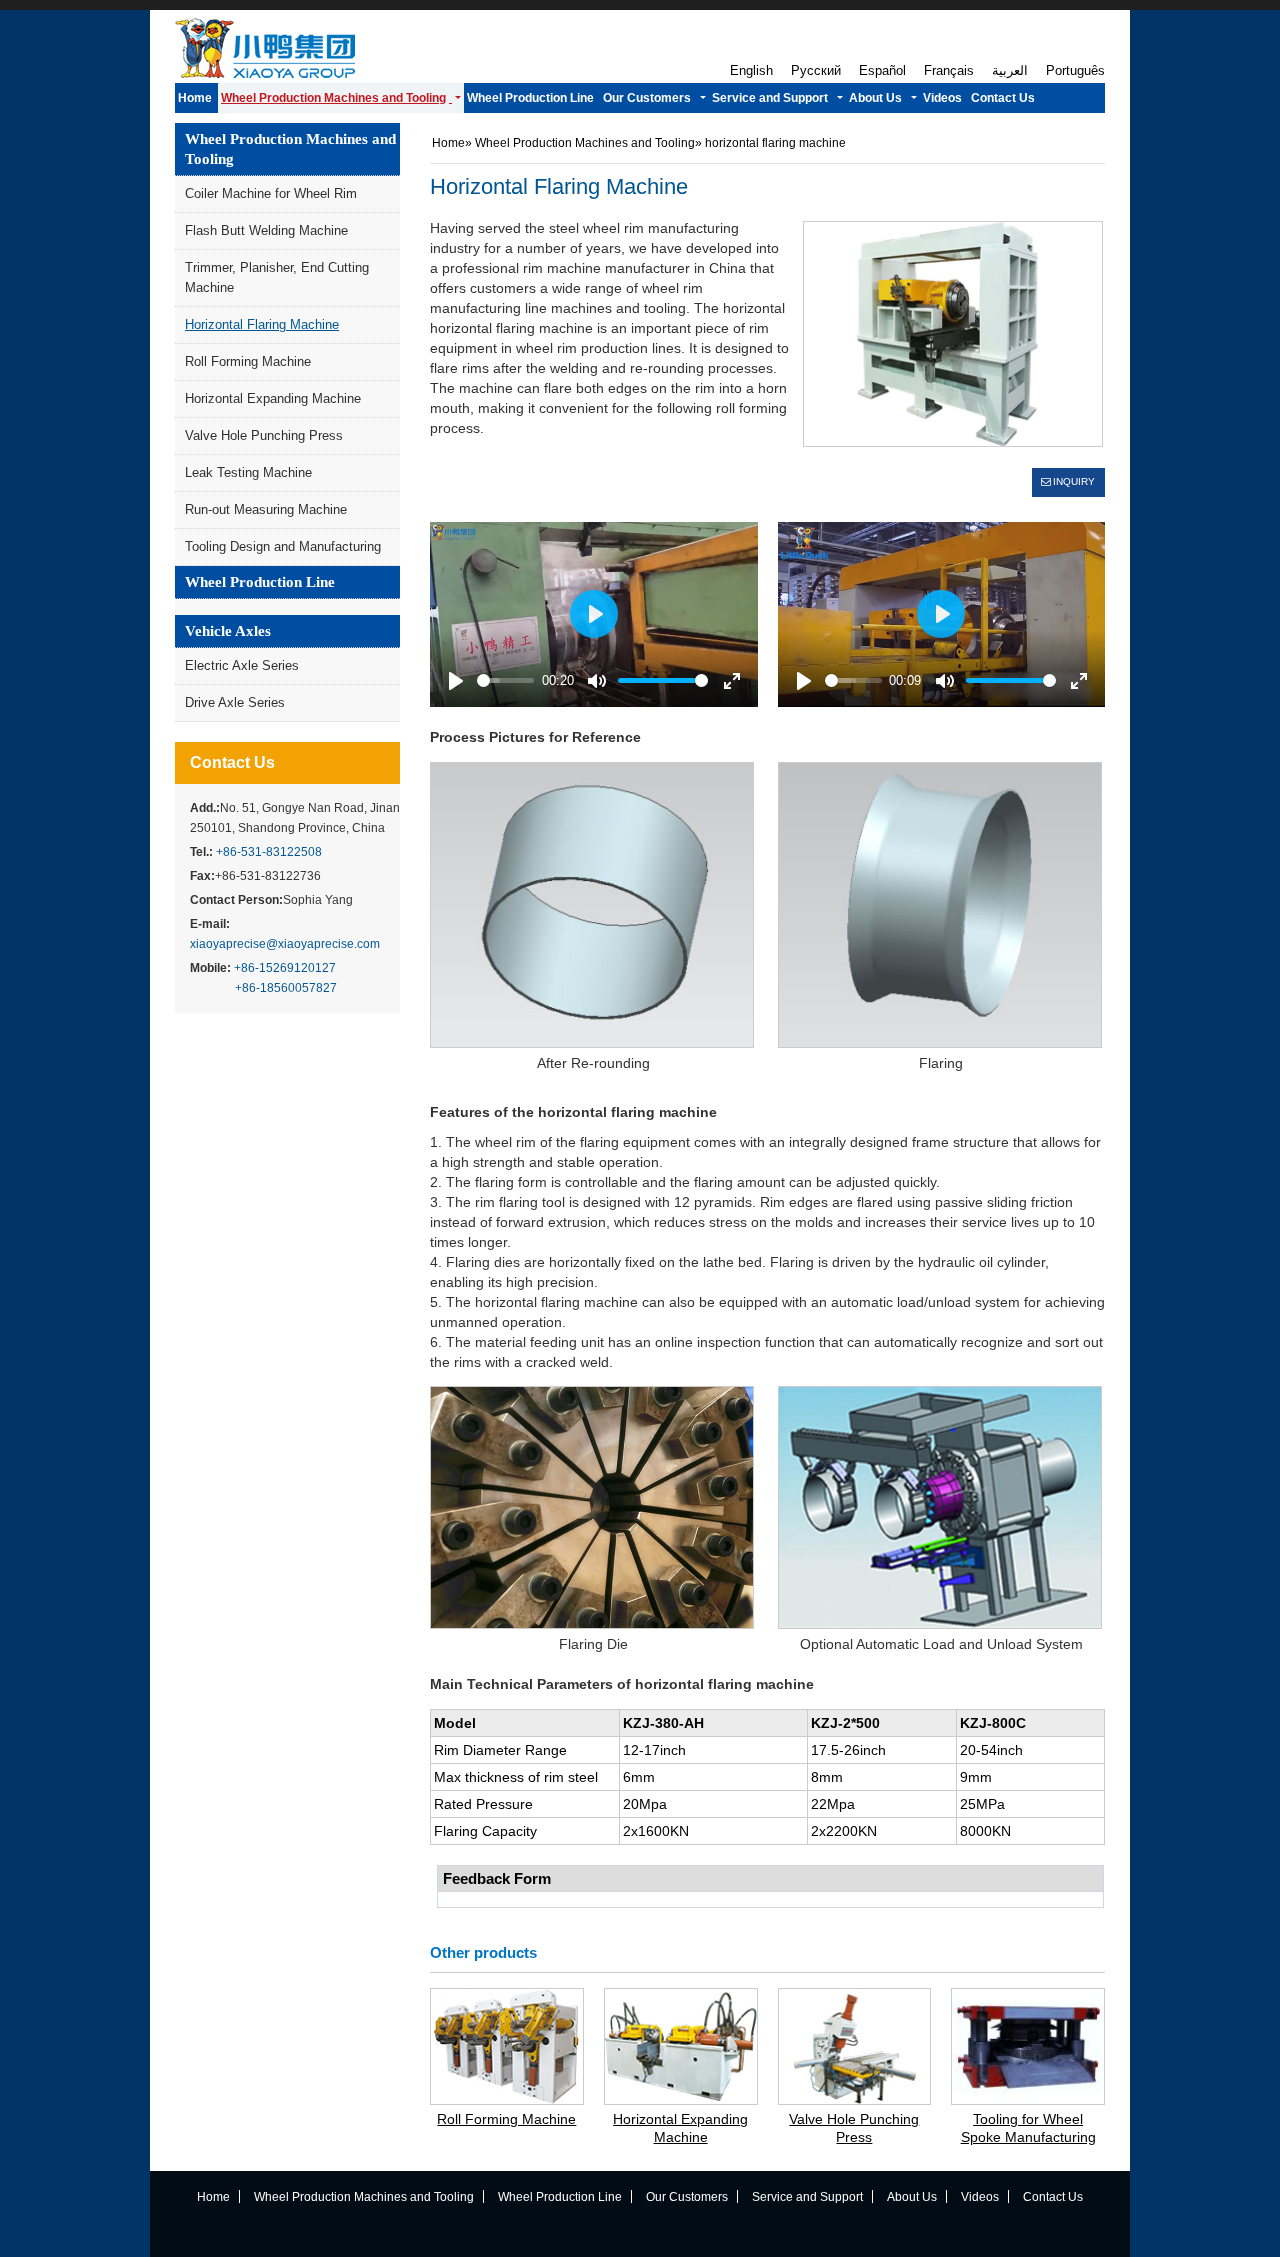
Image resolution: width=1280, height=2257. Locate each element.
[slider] (505, 680)
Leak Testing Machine (248, 472)
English (751, 71)
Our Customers (687, 2197)
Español (882, 71)
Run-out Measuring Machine (266, 509)
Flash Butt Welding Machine (266, 230)
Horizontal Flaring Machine (262, 324)
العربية (1010, 71)
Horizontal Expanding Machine (273, 398)
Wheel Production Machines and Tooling (290, 149)
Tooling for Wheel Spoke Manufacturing (1028, 2128)
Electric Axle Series (242, 665)
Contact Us (232, 762)
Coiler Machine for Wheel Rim (271, 193)
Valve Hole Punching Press (264, 435)
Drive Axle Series (235, 702)
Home (448, 143)
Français (949, 71)
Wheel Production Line (260, 582)
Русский (816, 71)
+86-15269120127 (285, 968)
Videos (980, 2197)
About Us (912, 2197)
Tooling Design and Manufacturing (283, 546)
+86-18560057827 (286, 988)
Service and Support (807, 2197)
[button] (341, 98)
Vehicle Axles (228, 631)
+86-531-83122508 (269, 852)
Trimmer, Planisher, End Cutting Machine (277, 277)
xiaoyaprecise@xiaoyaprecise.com (285, 944)
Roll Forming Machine (248, 361)
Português (1075, 71)
